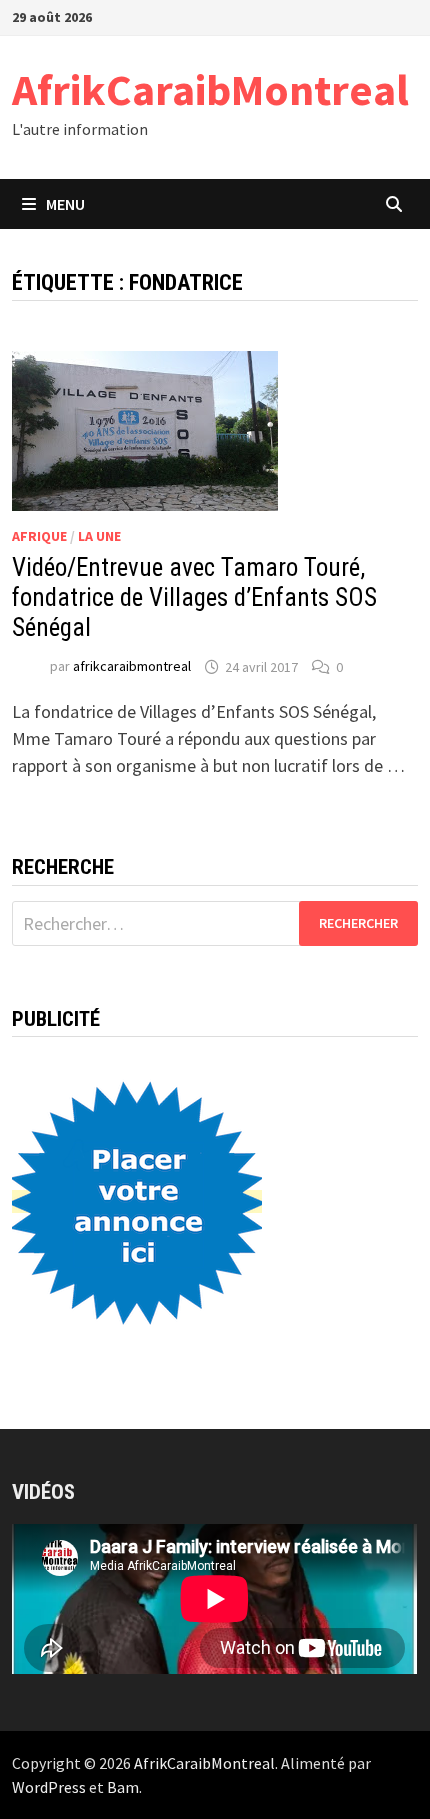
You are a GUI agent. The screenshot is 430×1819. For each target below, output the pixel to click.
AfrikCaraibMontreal (210, 89)
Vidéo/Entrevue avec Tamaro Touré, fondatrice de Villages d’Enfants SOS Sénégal (194, 597)
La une (99, 536)
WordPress (49, 1787)
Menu (65, 204)
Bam (123, 1787)
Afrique (39, 536)
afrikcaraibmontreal (132, 667)
